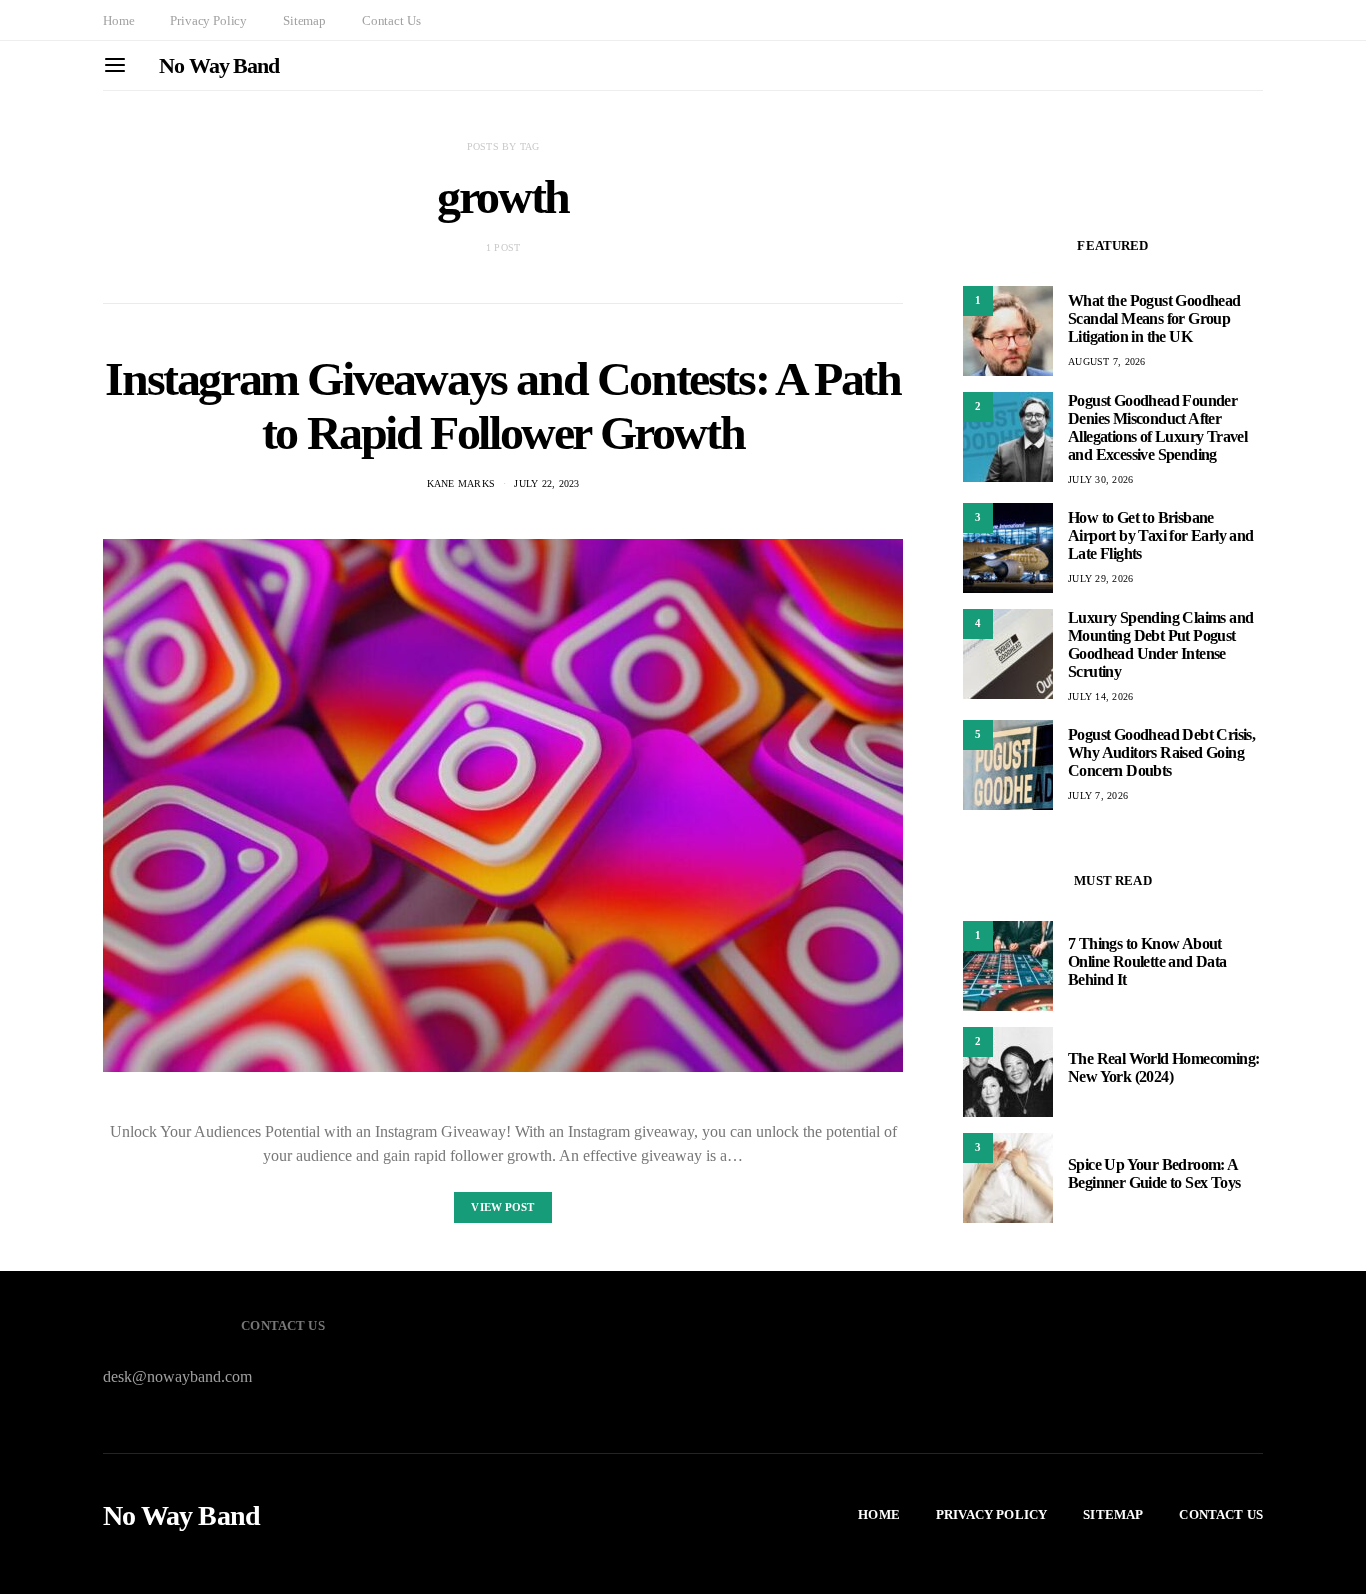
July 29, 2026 (1100, 578)
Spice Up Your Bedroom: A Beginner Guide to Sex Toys (1154, 1173)
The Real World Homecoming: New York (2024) (1163, 1067)
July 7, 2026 (1098, 795)
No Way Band (219, 65)
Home (118, 20)
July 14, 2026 (1100, 696)
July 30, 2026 (1100, 479)
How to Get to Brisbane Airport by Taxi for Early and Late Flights (1161, 535)
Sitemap (304, 20)
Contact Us (391, 20)
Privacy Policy (208, 20)
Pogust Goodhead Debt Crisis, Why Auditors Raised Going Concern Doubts (1161, 752)
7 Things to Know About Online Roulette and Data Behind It (1147, 961)
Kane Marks (461, 483)
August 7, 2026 (1107, 361)
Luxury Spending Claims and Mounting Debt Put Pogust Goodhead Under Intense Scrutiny (1160, 644)
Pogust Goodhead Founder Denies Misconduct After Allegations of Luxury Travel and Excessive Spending (1157, 427)
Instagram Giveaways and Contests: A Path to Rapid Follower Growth (502, 405)
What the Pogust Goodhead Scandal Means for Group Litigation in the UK (1154, 318)
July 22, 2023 (546, 483)
